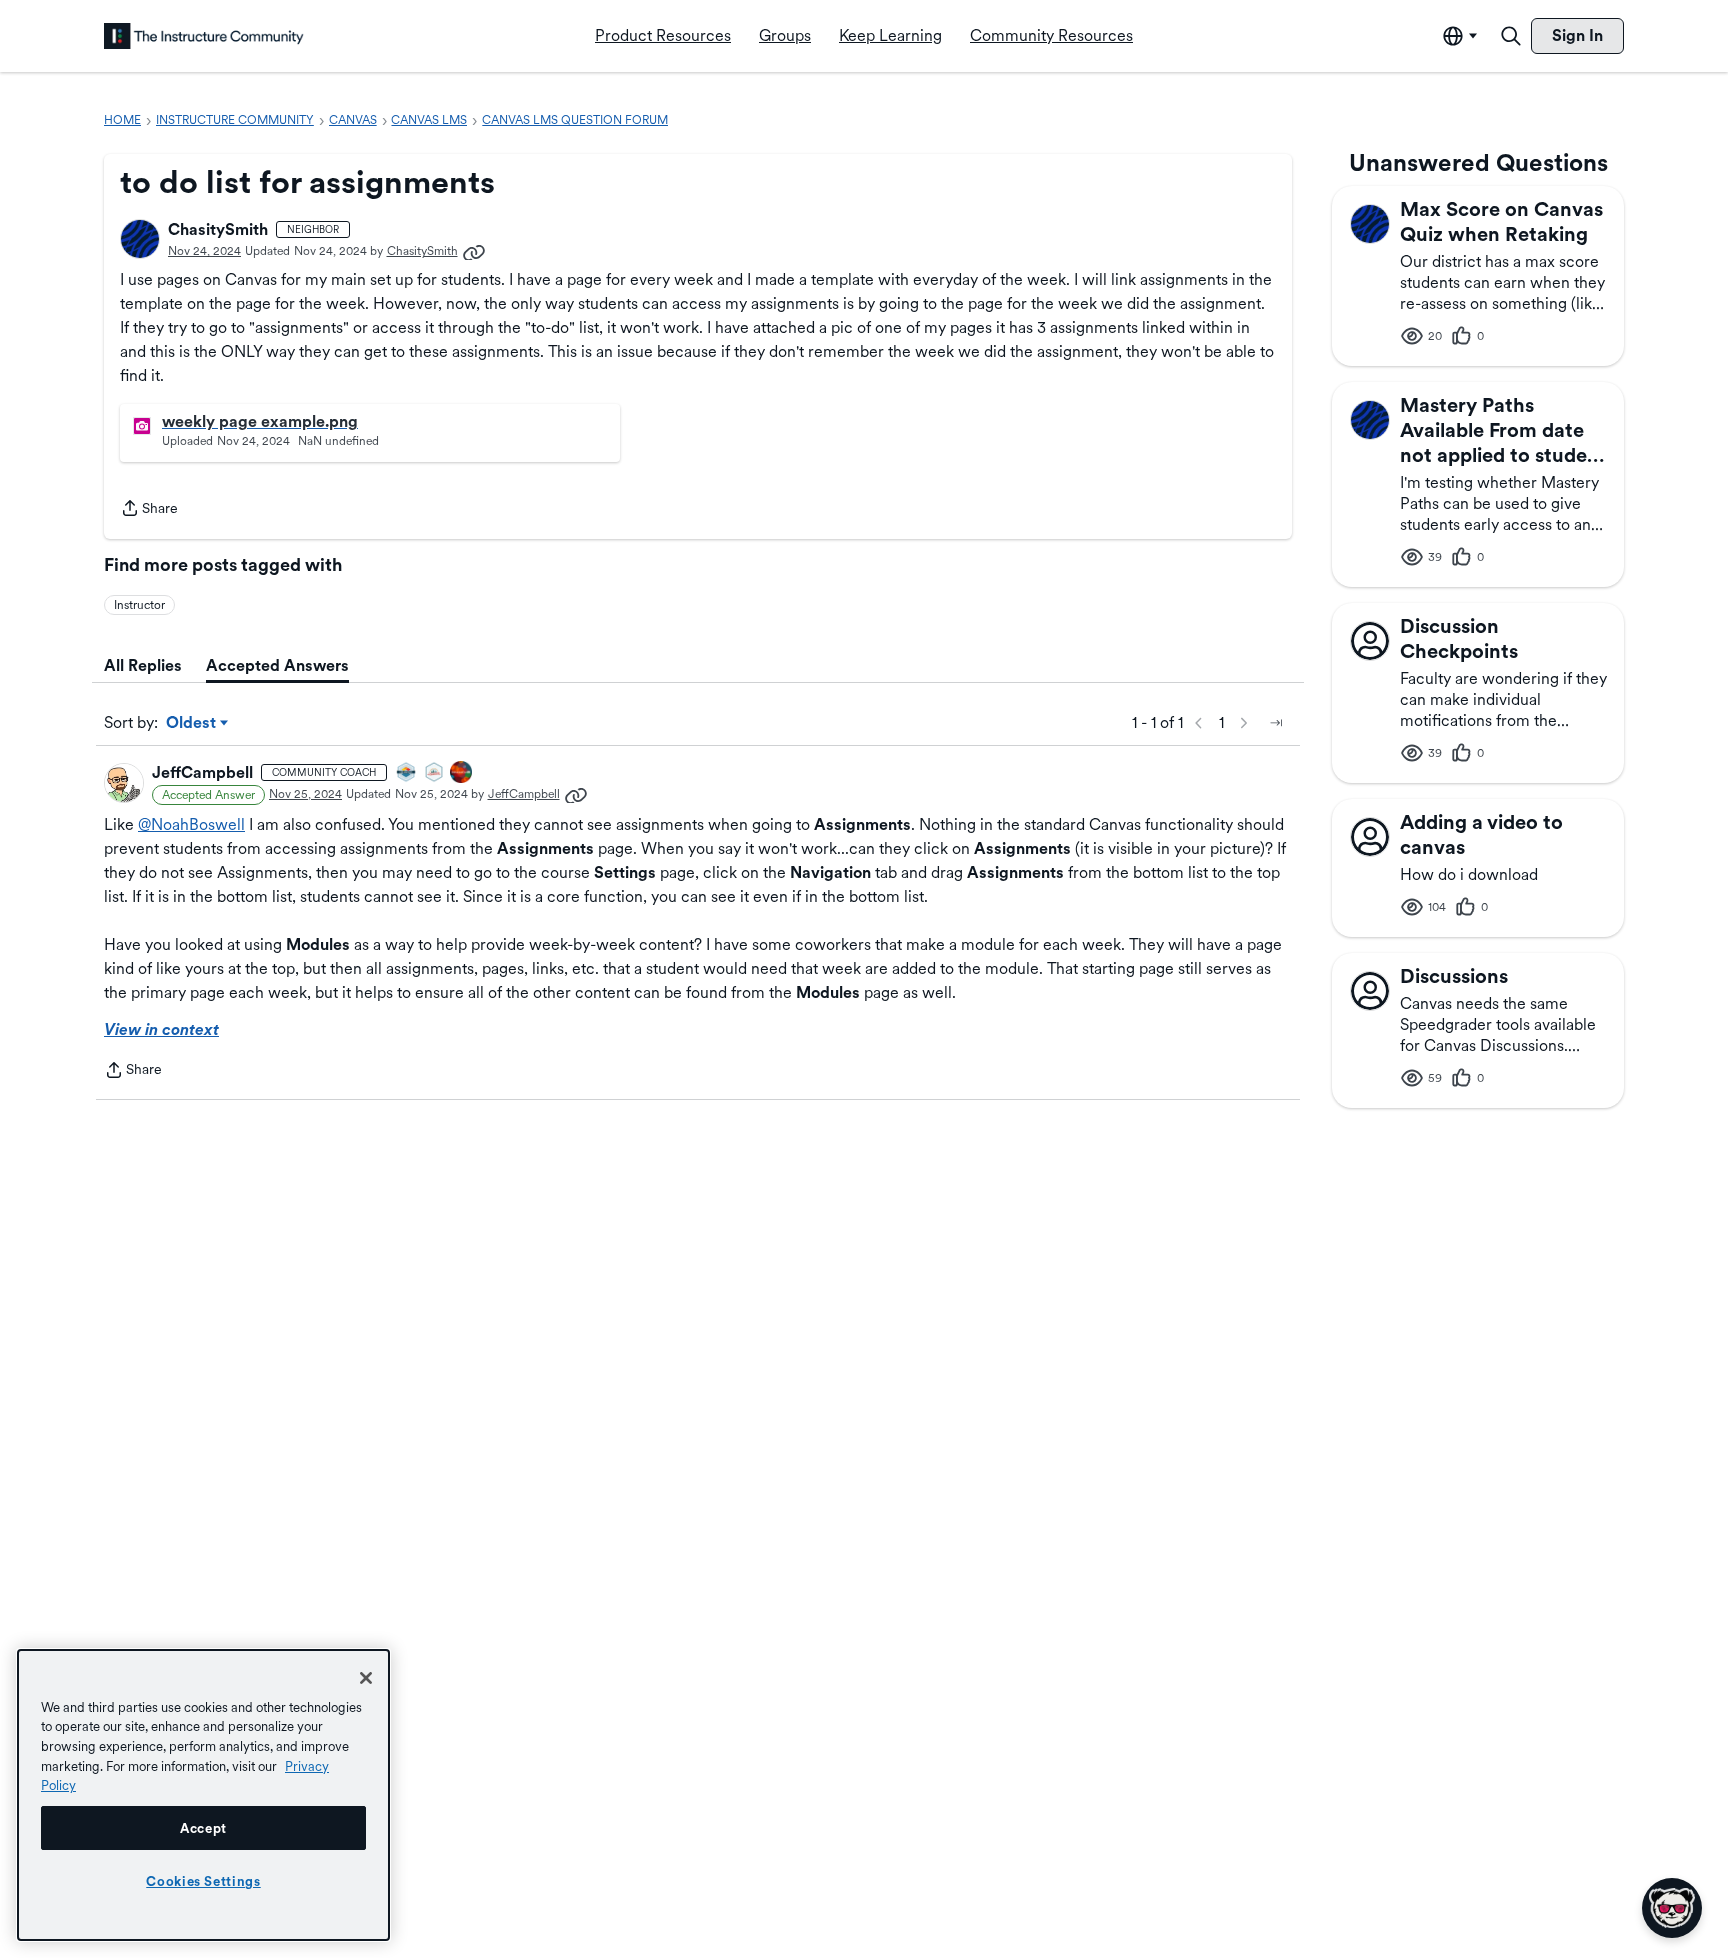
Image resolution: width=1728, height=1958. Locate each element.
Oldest (192, 724)
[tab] (143, 666)
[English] (204, 36)
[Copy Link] (474, 251)
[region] (203, 1795)
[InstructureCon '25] (462, 773)
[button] (140, 239)
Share (149, 510)
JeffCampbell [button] (202, 772)
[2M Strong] (435, 773)
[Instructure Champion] (407, 773)
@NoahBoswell (191, 824)
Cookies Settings (203, 1881)
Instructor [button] (139, 605)
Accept (203, 1828)
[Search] (1511, 36)
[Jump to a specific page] (1276, 723)
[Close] (366, 1678)
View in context (161, 1029)
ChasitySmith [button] (218, 229)
